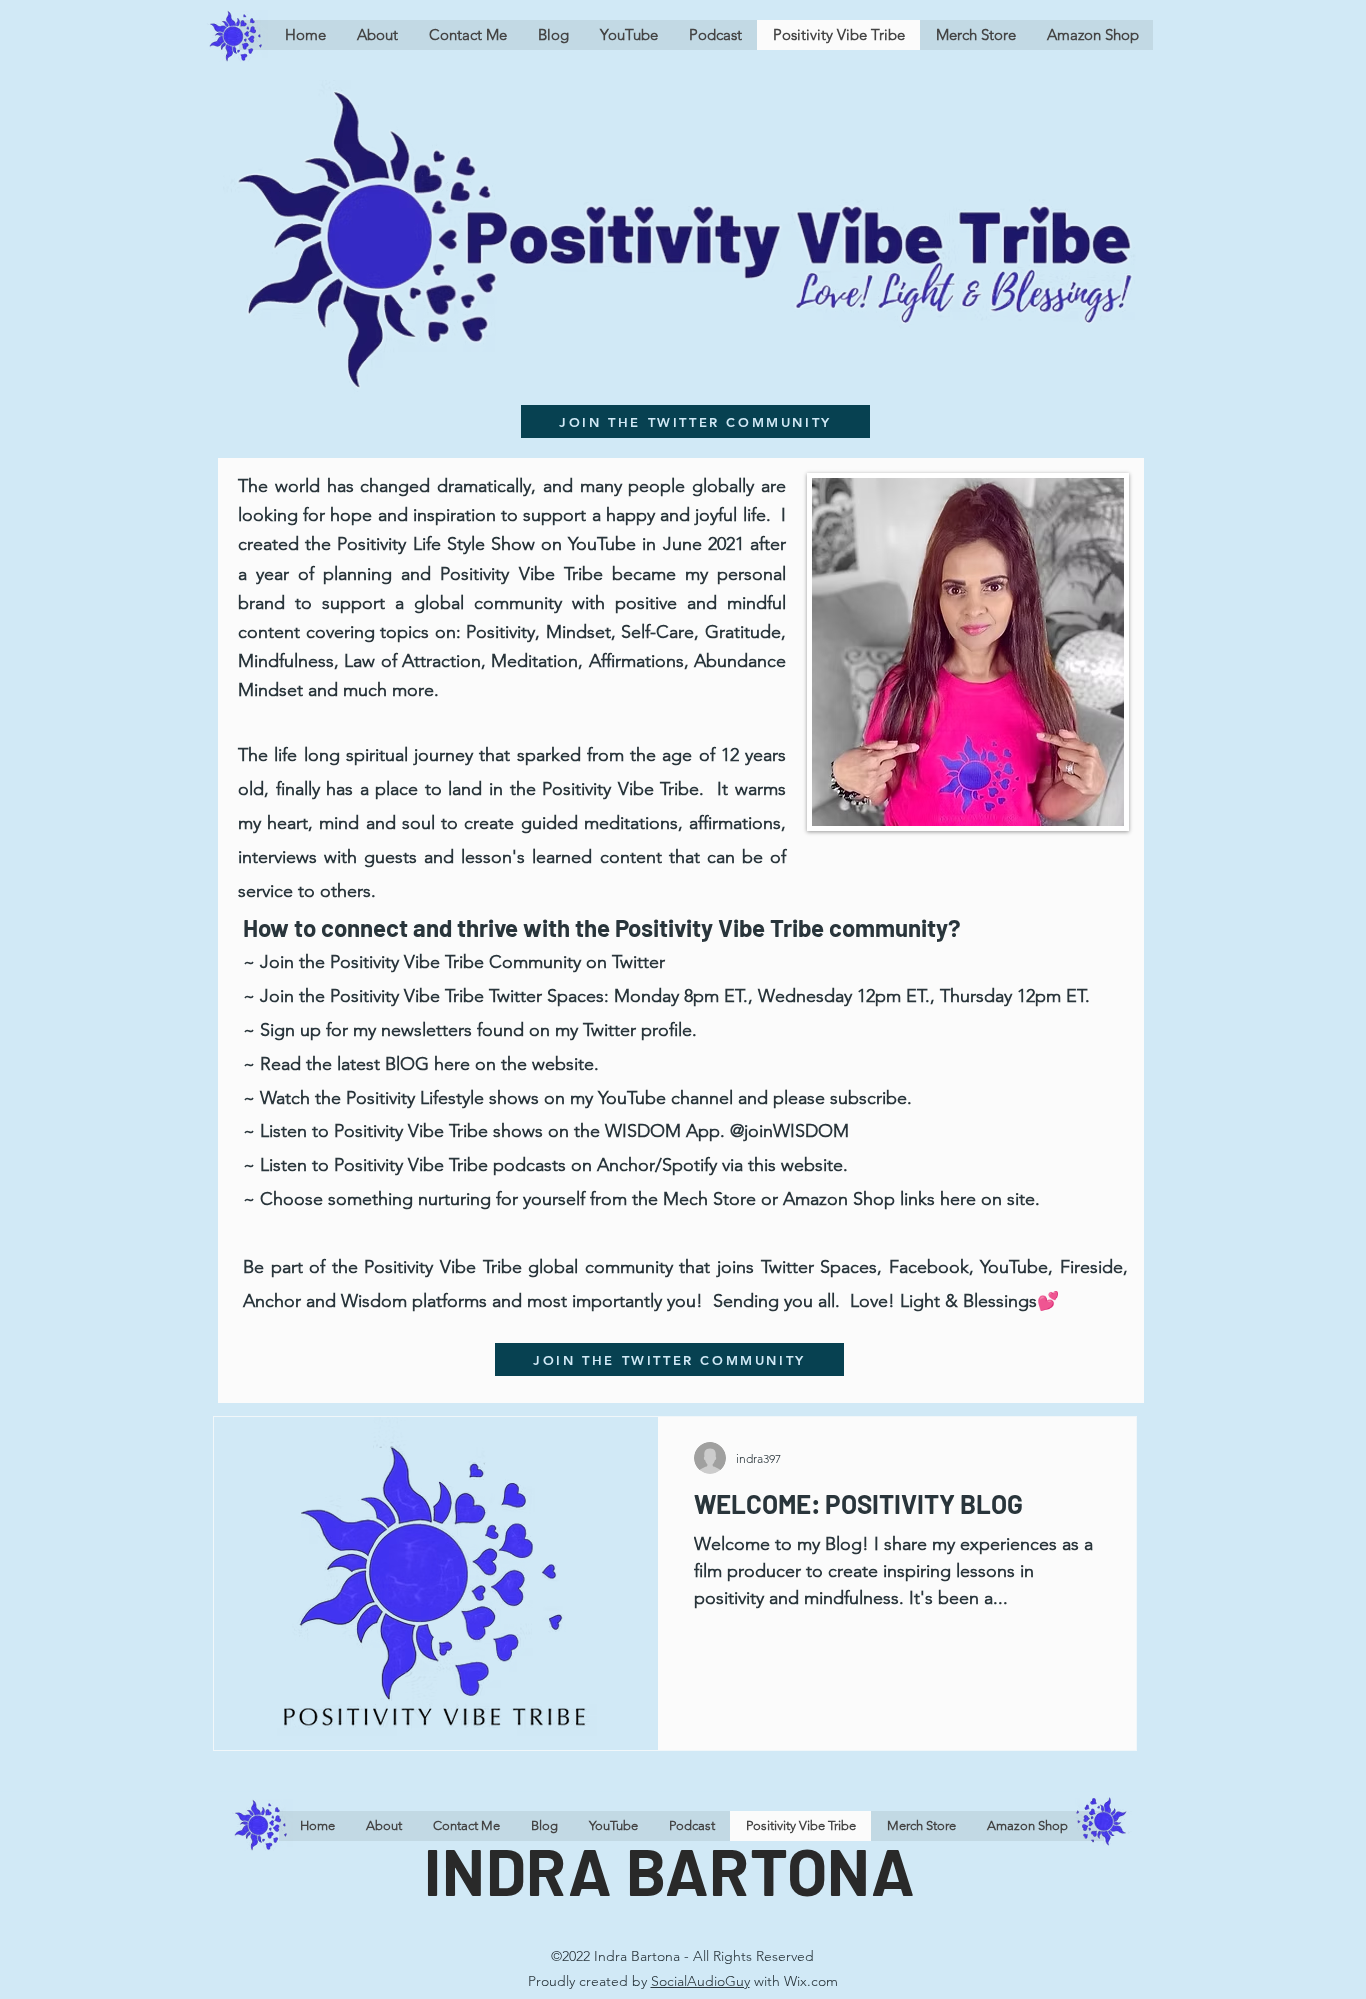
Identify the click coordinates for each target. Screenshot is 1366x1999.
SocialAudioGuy (700, 1981)
